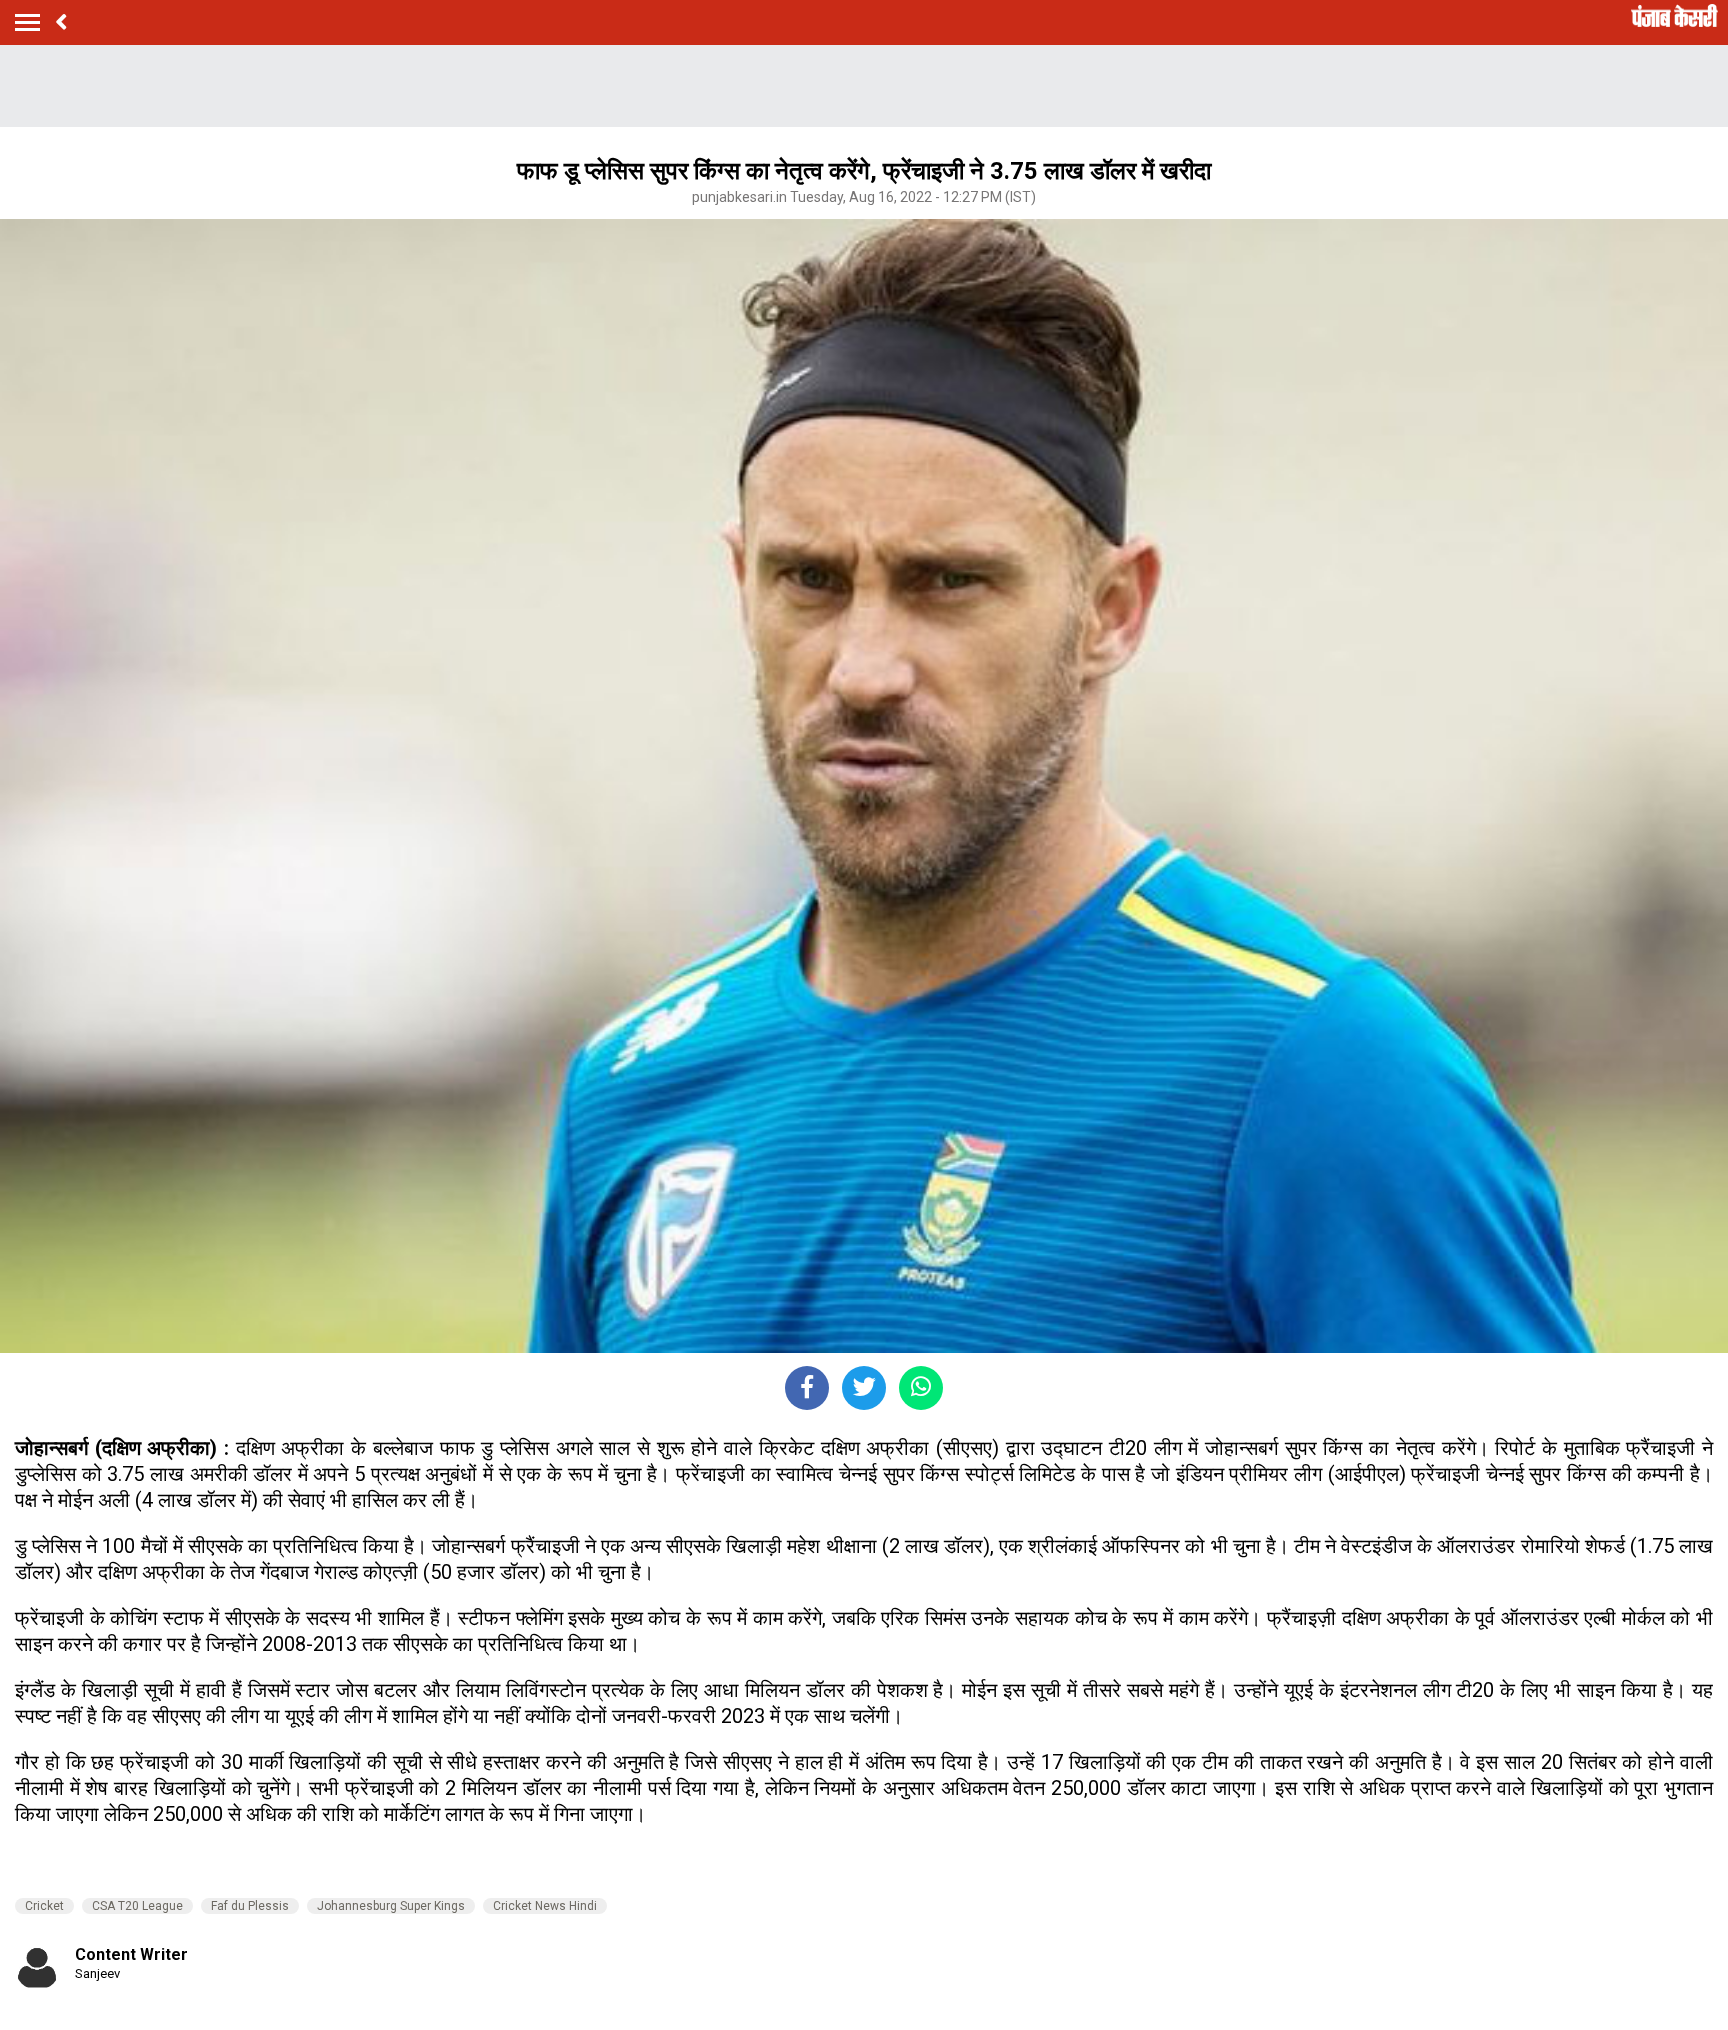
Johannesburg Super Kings (391, 1906)
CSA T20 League (137, 1906)
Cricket (44, 1906)
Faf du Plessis (250, 1906)
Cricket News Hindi (545, 1906)
